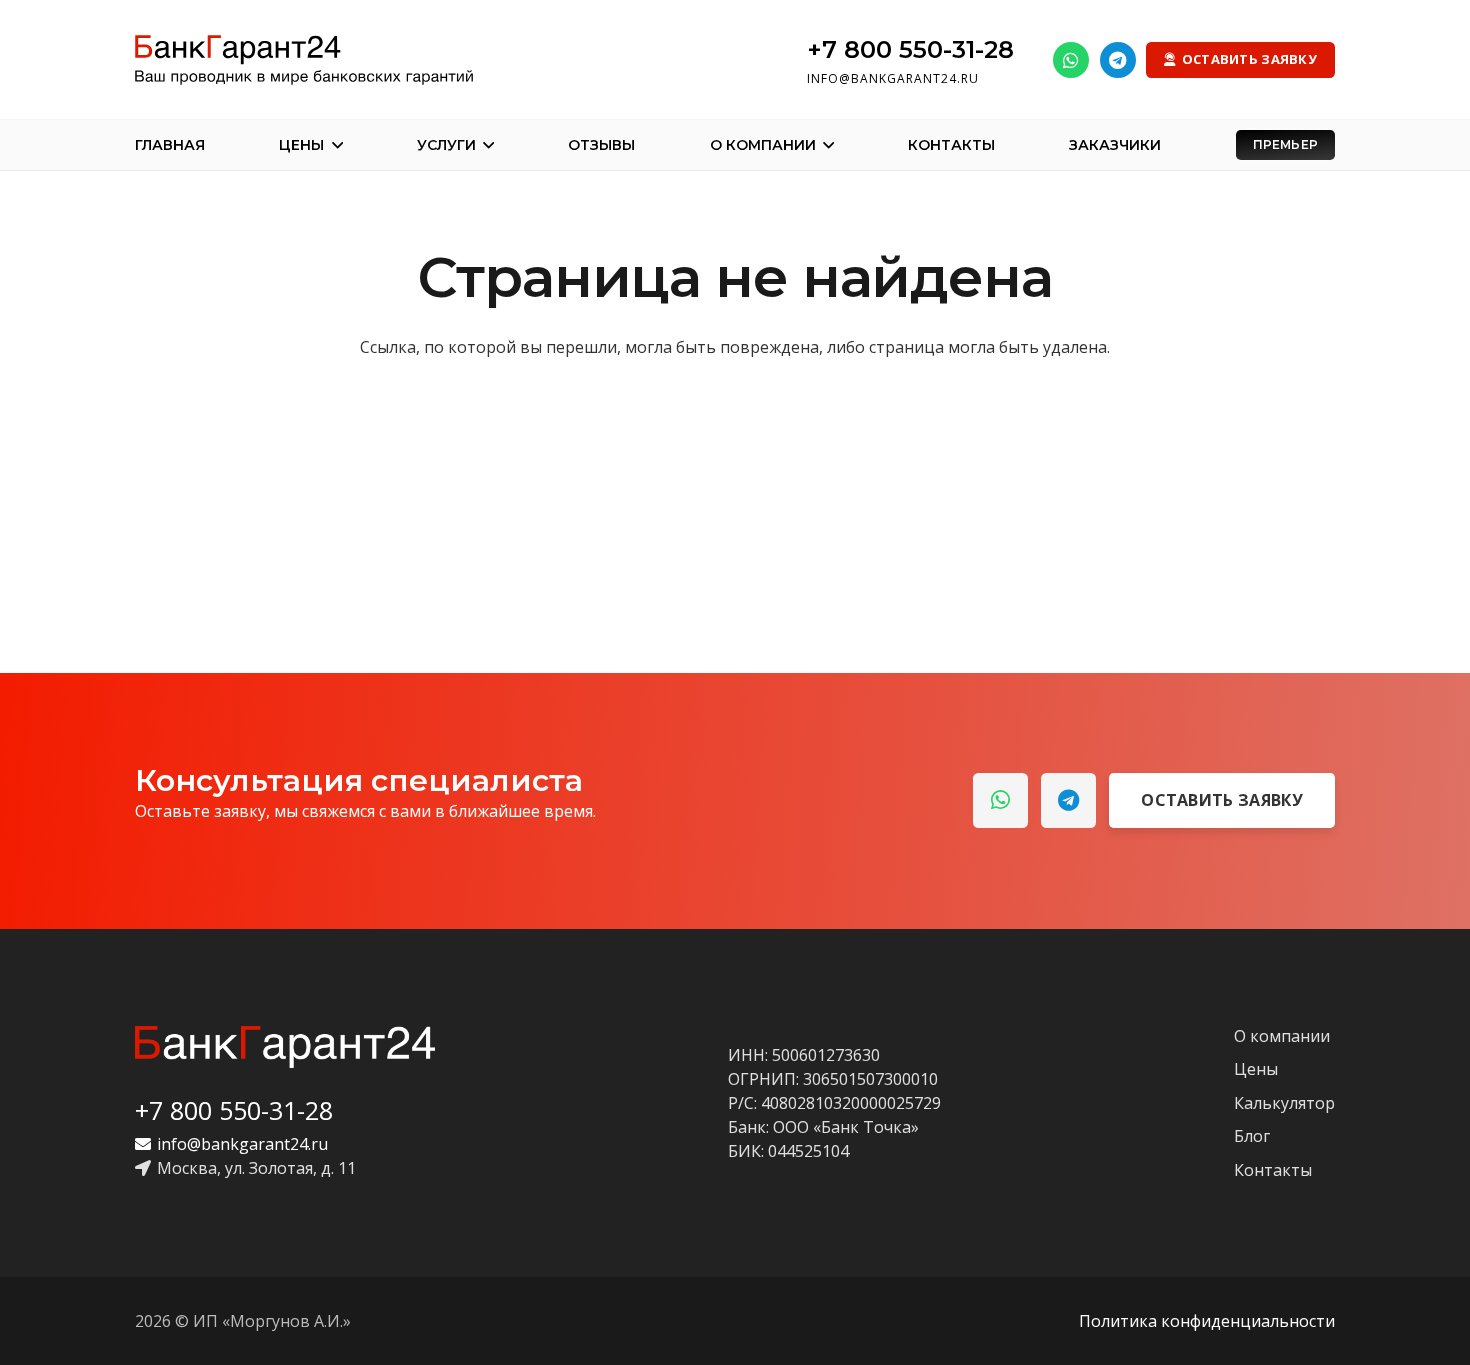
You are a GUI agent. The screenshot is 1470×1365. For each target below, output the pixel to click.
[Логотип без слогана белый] (285, 1047)
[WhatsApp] (1071, 60)
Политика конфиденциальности (1207, 1321)
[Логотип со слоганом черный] (304, 60)
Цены (1256, 1069)
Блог (1252, 1136)
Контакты (1273, 1170)
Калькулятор (1284, 1103)
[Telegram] (1118, 60)
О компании (1282, 1036)
